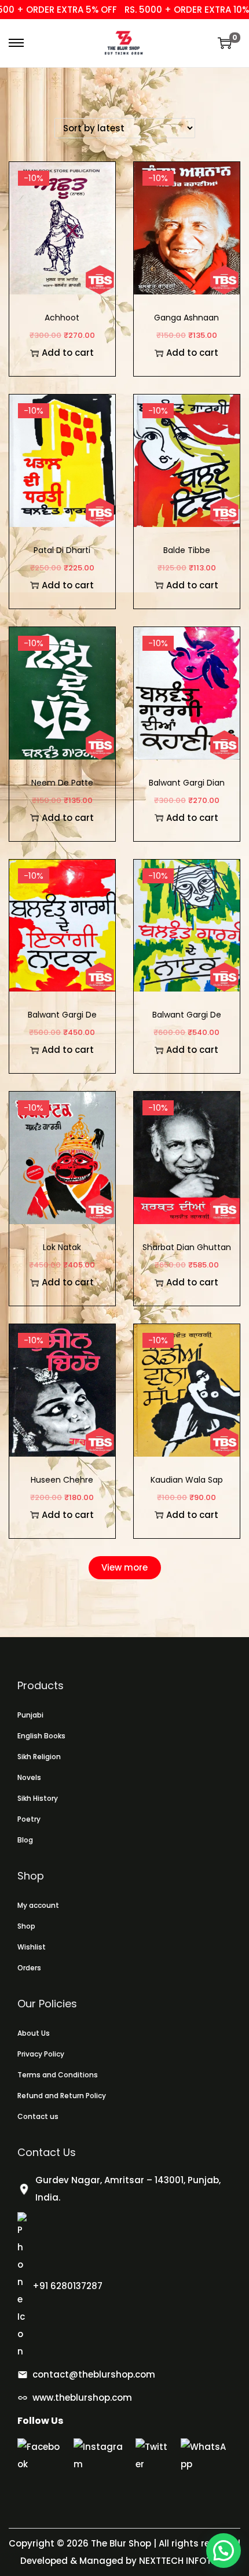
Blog (25, 1840)
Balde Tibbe (187, 550)
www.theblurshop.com (82, 2398)
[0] (225, 43)
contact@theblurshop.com (94, 2374)
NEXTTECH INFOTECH (183, 2561)
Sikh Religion (39, 1757)
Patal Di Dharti (62, 550)
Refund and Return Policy (62, 2096)
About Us (34, 2033)
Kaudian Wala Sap (187, 1480)
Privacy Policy (41, 2054)
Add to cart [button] (68, 353)
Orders (29, 1968)
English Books (41, 1736)
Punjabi (30, 1715)
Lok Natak (62, 1247)
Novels (29, 1777)
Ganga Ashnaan (186, 318)
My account (38, 1905)
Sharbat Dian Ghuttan (187, 1247)
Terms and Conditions (58, 2075)
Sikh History (38, 1798)
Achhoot (62, 318)
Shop (26, 1926)
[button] (224, 2551)
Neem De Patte (62, 783)
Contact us (38, 2116)
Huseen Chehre (62, 1480)
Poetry (29, 1819)
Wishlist (32, 1947)
